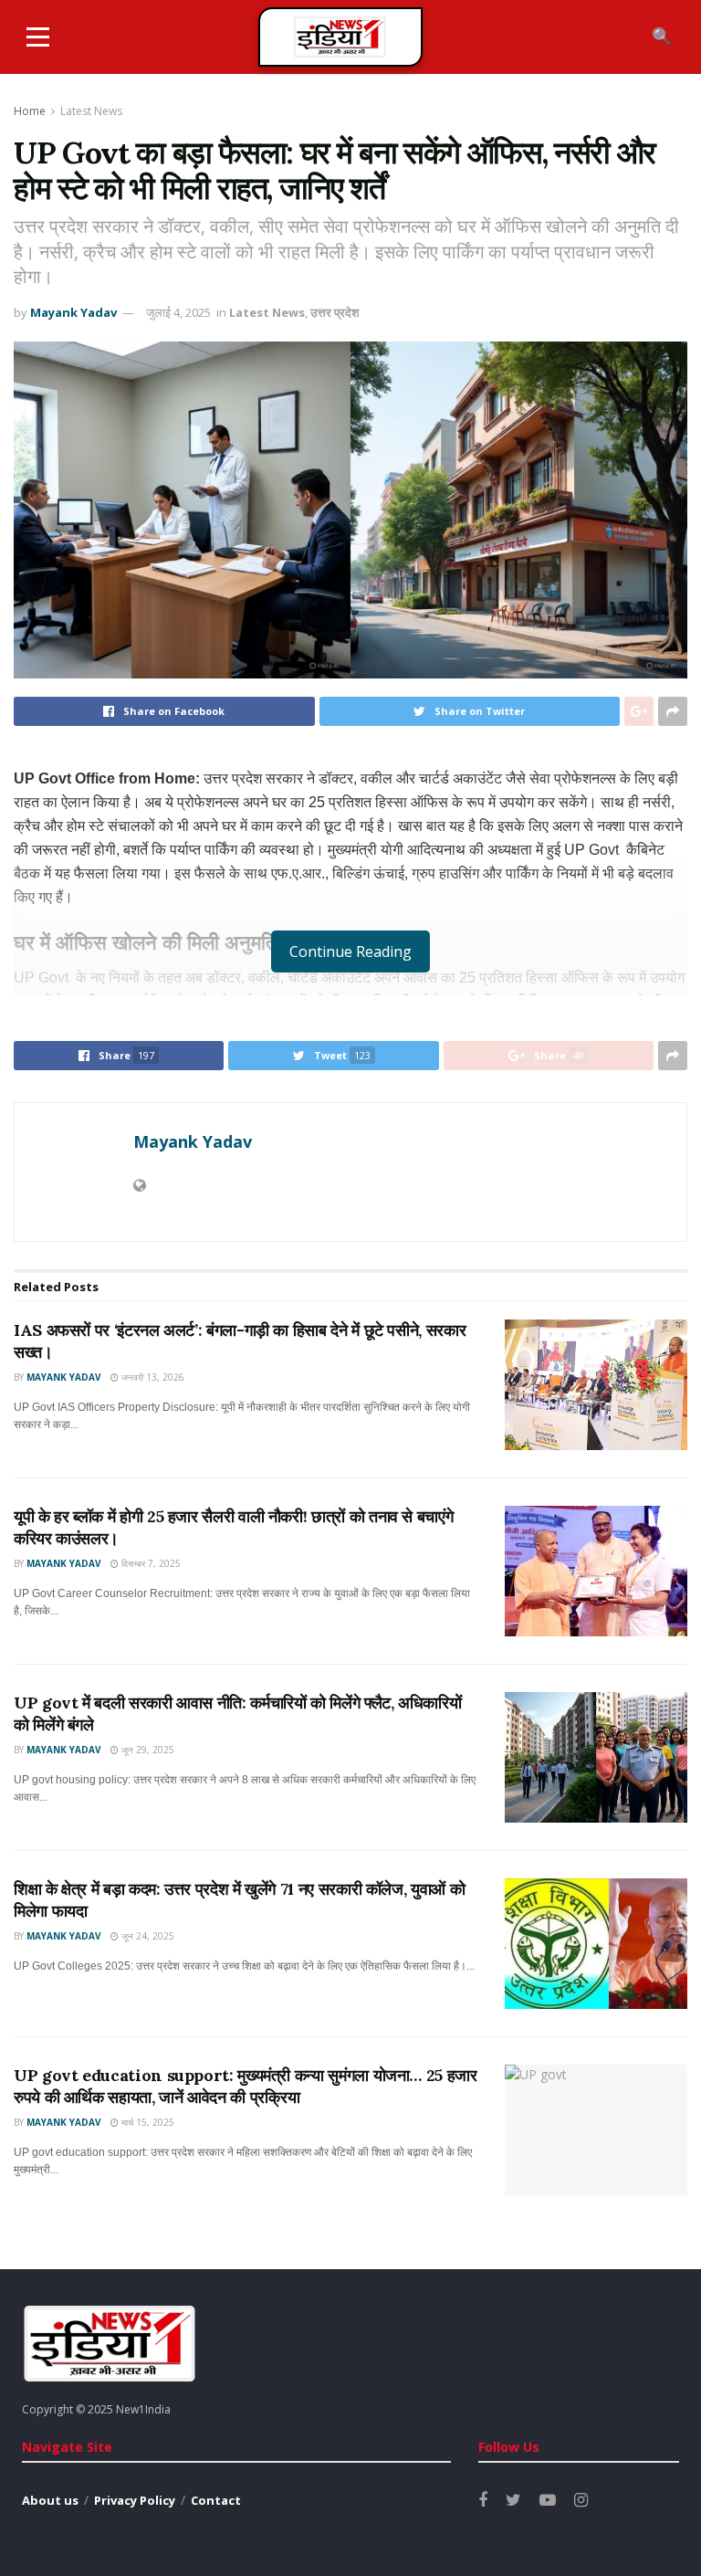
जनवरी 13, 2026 (152, 1377)
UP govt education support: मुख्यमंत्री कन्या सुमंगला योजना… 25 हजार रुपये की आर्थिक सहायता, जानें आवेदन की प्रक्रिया (246, 2086)
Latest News (91, 111)
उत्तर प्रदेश (335, 312)
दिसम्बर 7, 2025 (150, 1563)
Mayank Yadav (73, 312)
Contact (216, 2500)
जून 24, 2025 (146, 1936)
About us (50, 2500)
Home (30, 111)
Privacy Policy (135, 2500)
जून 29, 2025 (146, 1750)
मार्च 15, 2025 (146, 2122)
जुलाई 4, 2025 (178, 312)
